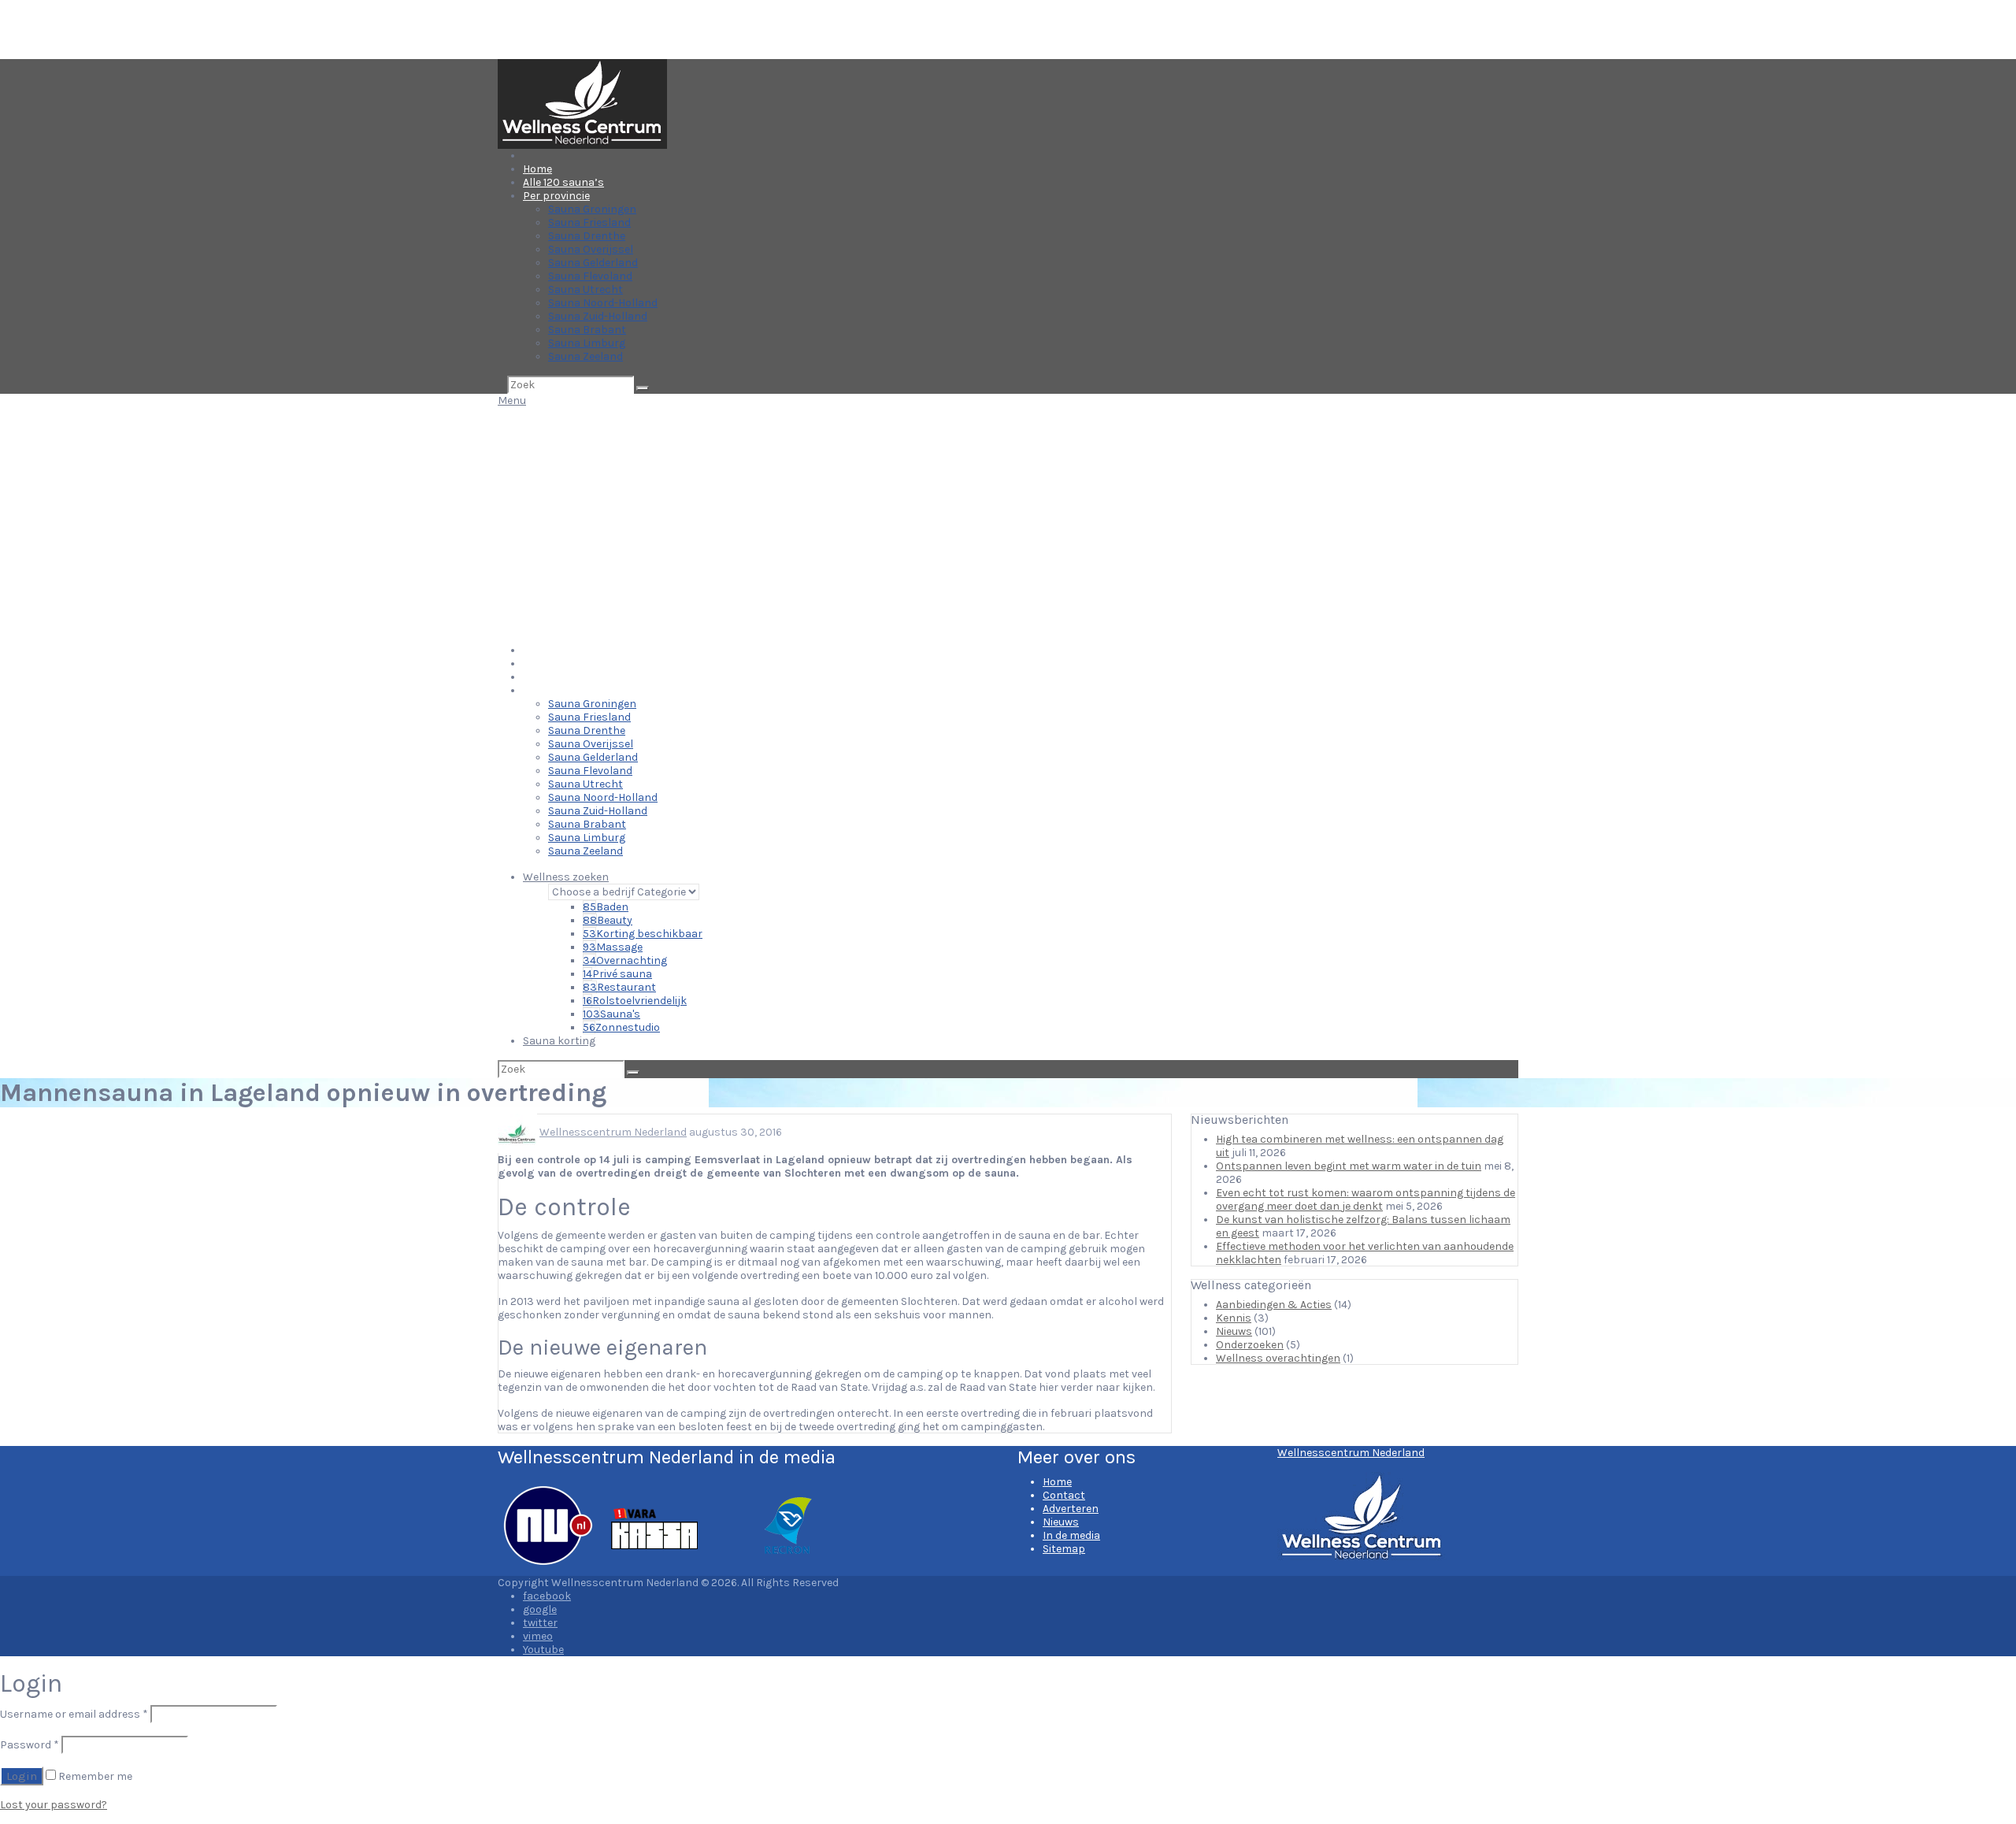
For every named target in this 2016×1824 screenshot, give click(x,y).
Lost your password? (54, 1805)
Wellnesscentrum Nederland (613, 1132)
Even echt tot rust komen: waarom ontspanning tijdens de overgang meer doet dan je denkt (1366, 1199)
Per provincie (556, 196)
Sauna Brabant (587, 330)
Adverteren (1071, 1509)
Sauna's (611, 1014)
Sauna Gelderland (593, 263)
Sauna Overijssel (591, 249)
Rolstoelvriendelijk (635, 1001)
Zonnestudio (621, 1027)
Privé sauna (617, 974)
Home (537, 169)
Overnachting (625, 960)
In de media (1071, 1535)
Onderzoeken (1250, 1345)
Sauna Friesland (589, 222)
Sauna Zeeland (586, 356)
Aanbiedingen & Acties (1274, 1305)
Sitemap (1064, 1549)
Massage (613, 947)
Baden (606, 907)
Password (30, 1745)
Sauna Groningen (592, 209)
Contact (1064, 1495)
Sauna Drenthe (587, 236)
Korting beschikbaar (643, 934)
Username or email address (74, 1714)
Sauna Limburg (587, 343)
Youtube (543, 1650)
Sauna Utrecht (586, 289)
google (540, 1609)
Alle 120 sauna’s (563, 182)
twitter (540, 1623)
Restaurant (619, 987)
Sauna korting (559, 1041)
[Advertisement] (1008, 525)
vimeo (538, 1636)
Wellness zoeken (566, 877)
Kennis (1234, 1318)
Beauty (608, 920)
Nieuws (1234, 1331)
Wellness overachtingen (1278, 1358)
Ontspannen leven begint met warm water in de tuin (1349, 1166)
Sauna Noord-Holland (603, 303)
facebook (547, 1596)
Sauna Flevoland (590, 276)
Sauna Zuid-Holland (598, 316)
